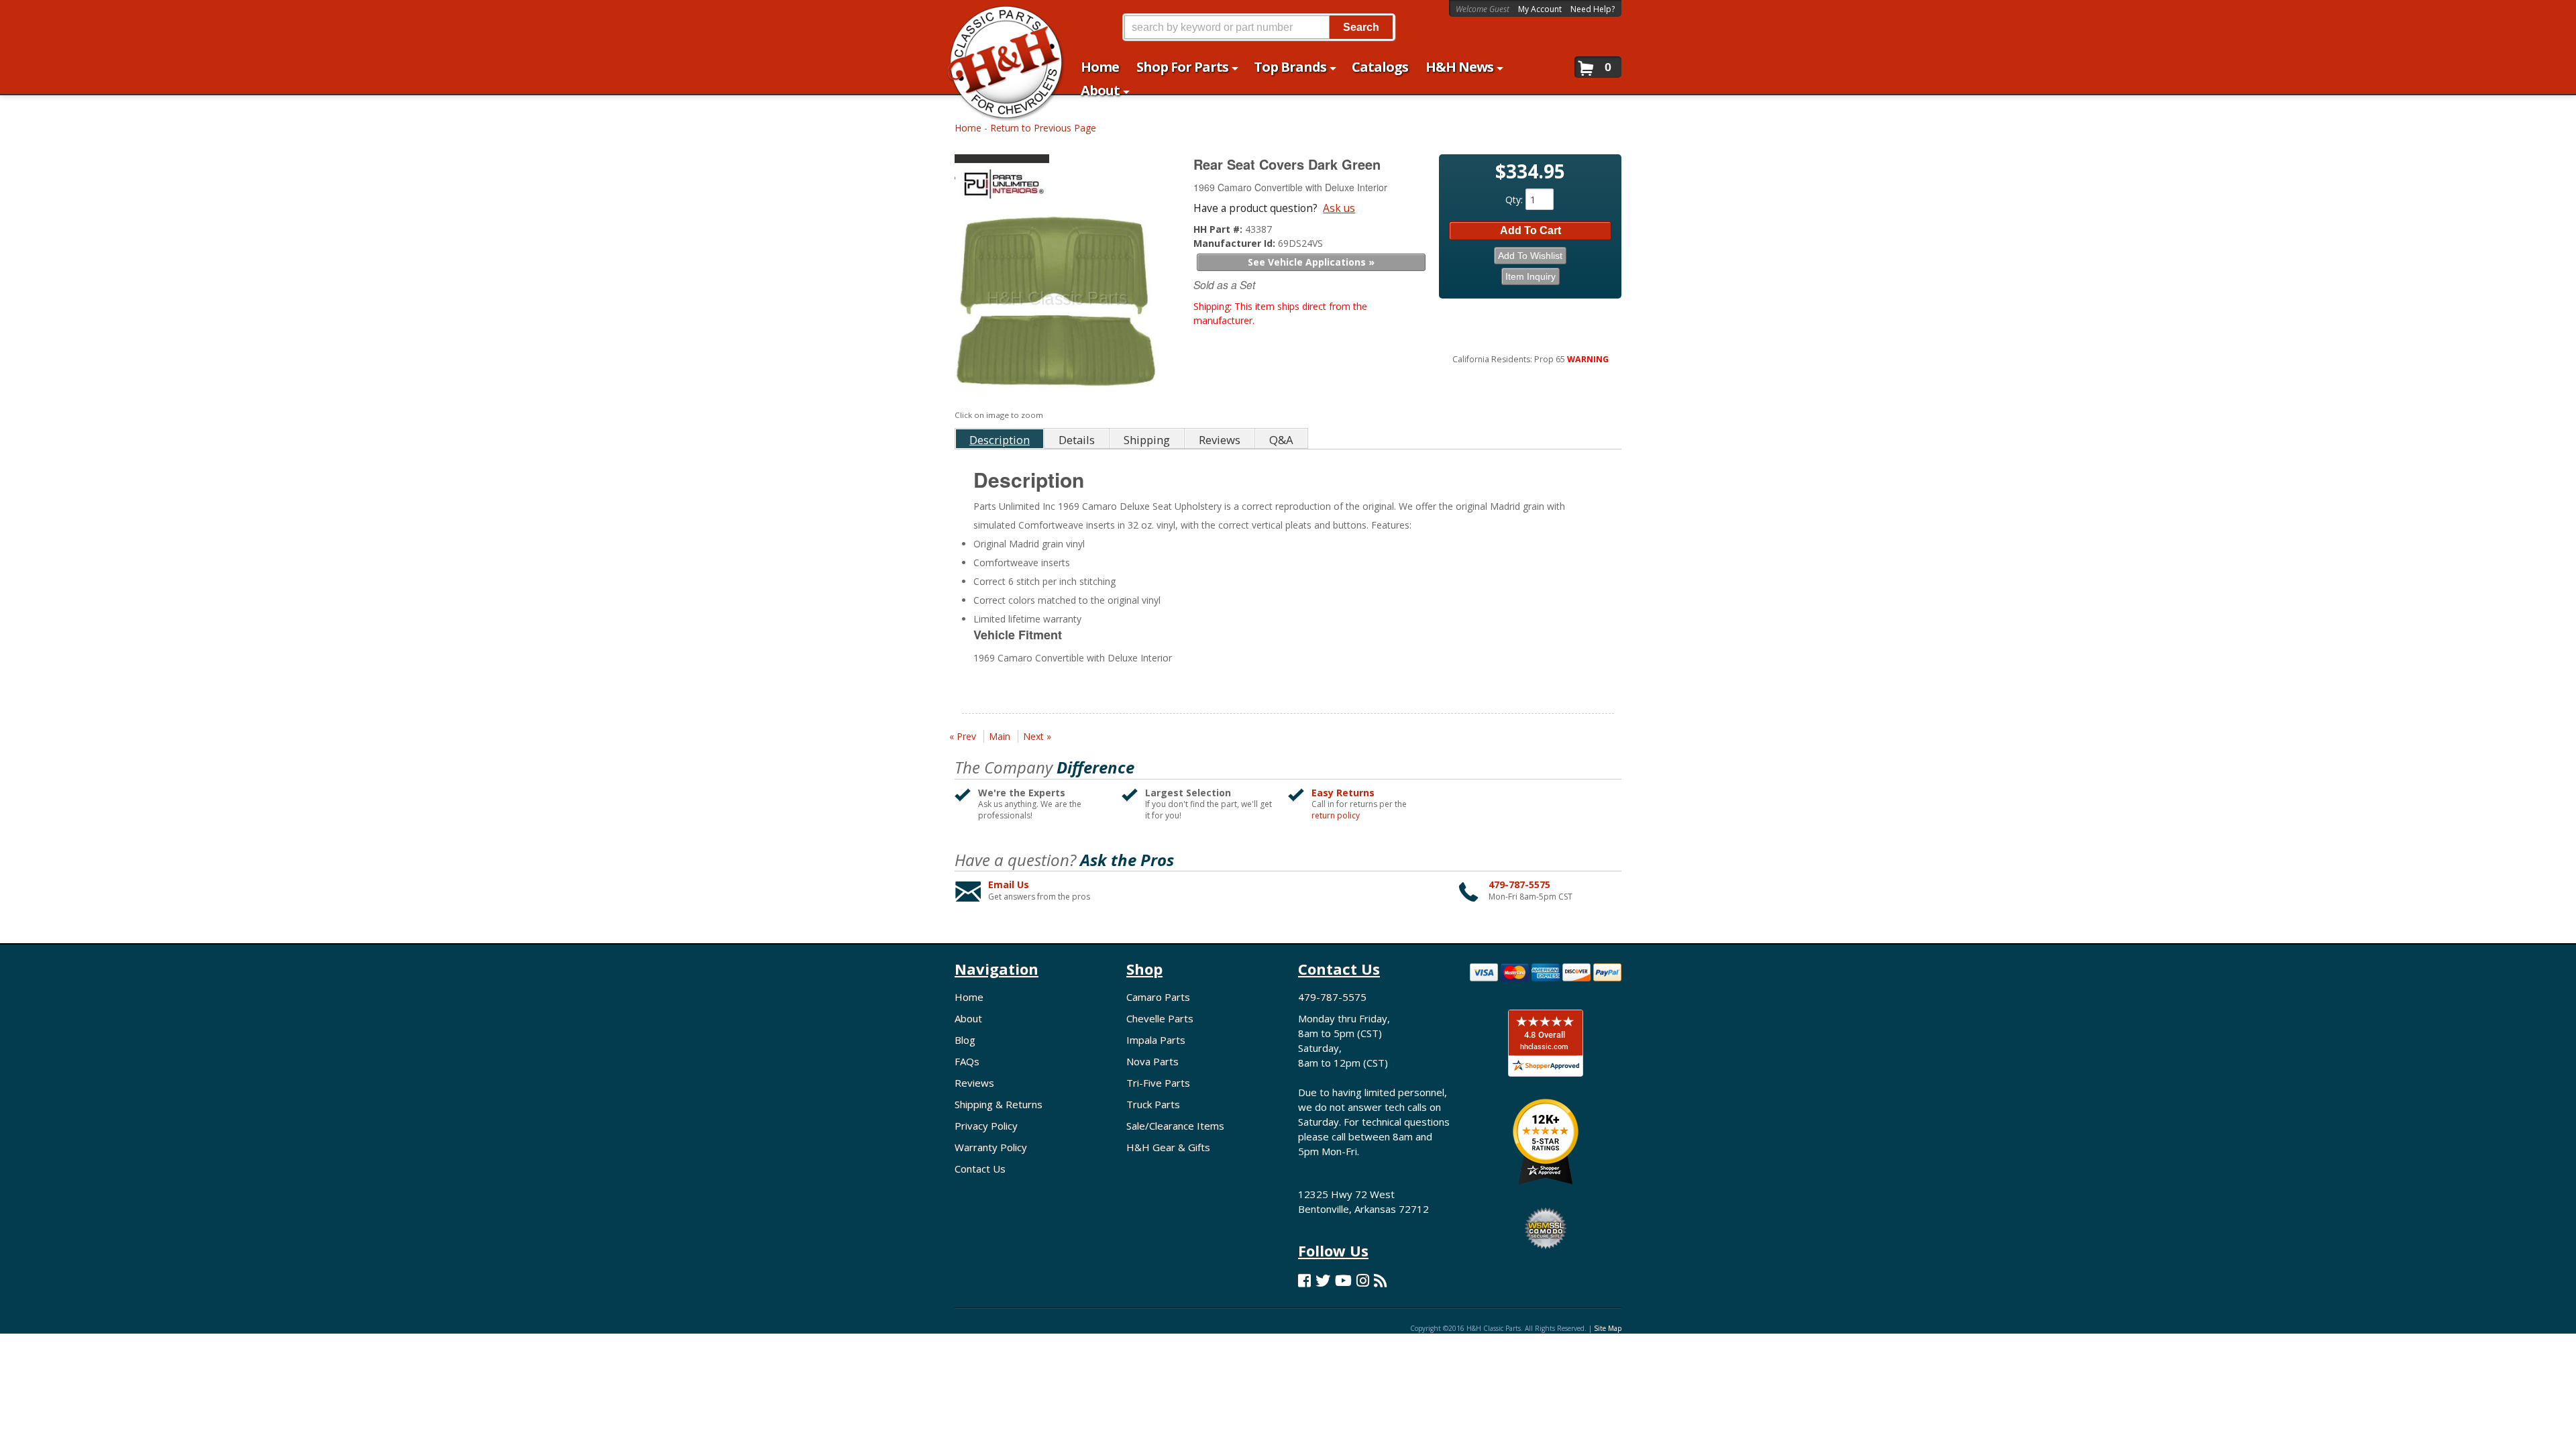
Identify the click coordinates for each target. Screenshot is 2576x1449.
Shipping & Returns (999, 1104)
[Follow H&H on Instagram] (1363, 1280)
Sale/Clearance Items (1175, 1126)
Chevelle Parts (1160, 1018)
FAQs (967, 1061)
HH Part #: (1219, 229)
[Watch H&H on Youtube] (1343, 1280)
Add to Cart (1531, 230)
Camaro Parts (1158, 997)
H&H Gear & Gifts (1168, 1147)
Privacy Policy (986, 1126)
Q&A (1281, 440)
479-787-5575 (1519, 884)
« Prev (963, 736)
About (968, 1018)
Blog (965, 1040)
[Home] (999, 18)
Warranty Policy (991, 1147)
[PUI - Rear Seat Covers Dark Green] (1059, 181)
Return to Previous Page (1043, 128)
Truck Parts (1153, 1104)
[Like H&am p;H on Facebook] (1304, 1280)
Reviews (974, 1083)
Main (1000, 736)
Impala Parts (1156, 1040)
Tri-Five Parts (1158, 1083)
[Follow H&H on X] (1323, 1280)
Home (968, 128)
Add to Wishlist (1530, 256)
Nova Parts (1152, 1061)
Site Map (1608, 1328)
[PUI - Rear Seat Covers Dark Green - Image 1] (1057, 307)
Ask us (1339, 208)
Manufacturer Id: (1236, 243)
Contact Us (980, 1169)
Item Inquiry (1531, 276)
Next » (1037, 736)
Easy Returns (1343, 793)
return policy (1336, 816)
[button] (1258, 27)
